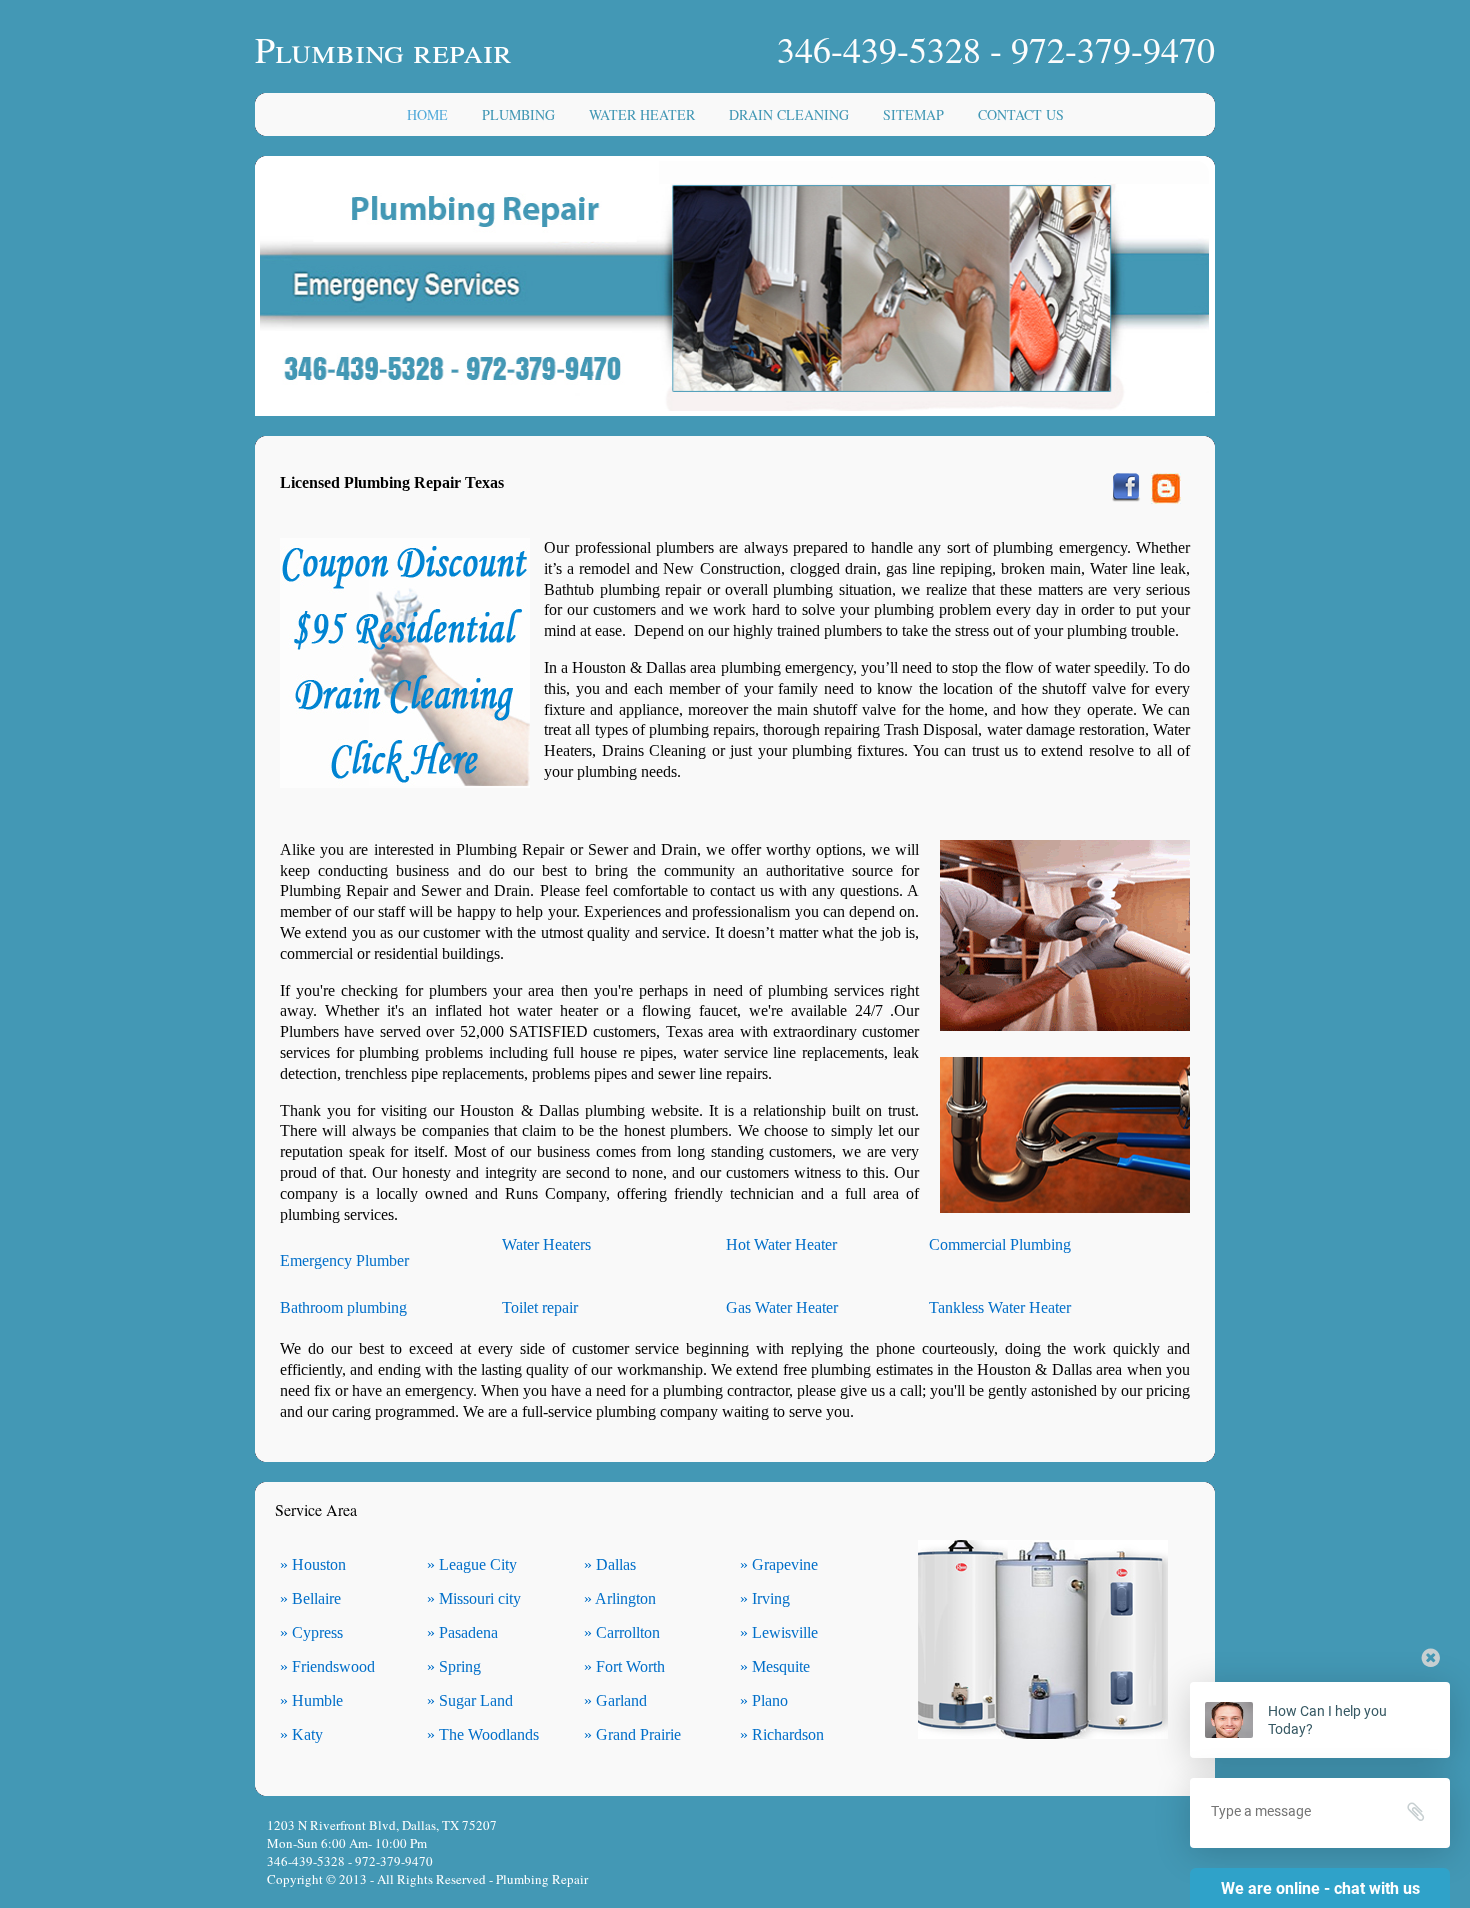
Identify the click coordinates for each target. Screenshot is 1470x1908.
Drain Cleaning (789, 114)
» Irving (765, 1598)
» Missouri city (474, 1598)
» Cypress (311, 1632)
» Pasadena (462, 1632)
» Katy (301, 1734)
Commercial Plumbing (1000, 1244)
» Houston (313, 1564)
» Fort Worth (624, 1666)
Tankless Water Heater (1000, 1307)
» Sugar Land (470, 1700)
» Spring (454, 1666)
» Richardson (782, 1734)
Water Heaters (546, 1244)
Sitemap (913, 114)
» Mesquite (775, 1666)
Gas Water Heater (782, 1307)
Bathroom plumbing (343, 1307)
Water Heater (642, 114)
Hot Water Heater (781, 1244)
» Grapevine (779, 1564)
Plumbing (518, 114)
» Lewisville (779, 1632)
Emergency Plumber (344, 1260)
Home (427, 114)
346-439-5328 (879, 49)
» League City (472, 1564)
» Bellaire (310, 1598)
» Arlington (620, 1598)
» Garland (615, 1700)
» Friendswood (327, 1666)
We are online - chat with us (1320, 1888)
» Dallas (610, 1564)
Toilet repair (540, 1307)
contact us (1021, 114)
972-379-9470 (1113, 49)
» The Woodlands (483, 1734)
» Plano (764, 1700)
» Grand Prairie (632, 1734)
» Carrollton (622, 1632)
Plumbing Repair (542, 1879)
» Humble (311, 1700)
